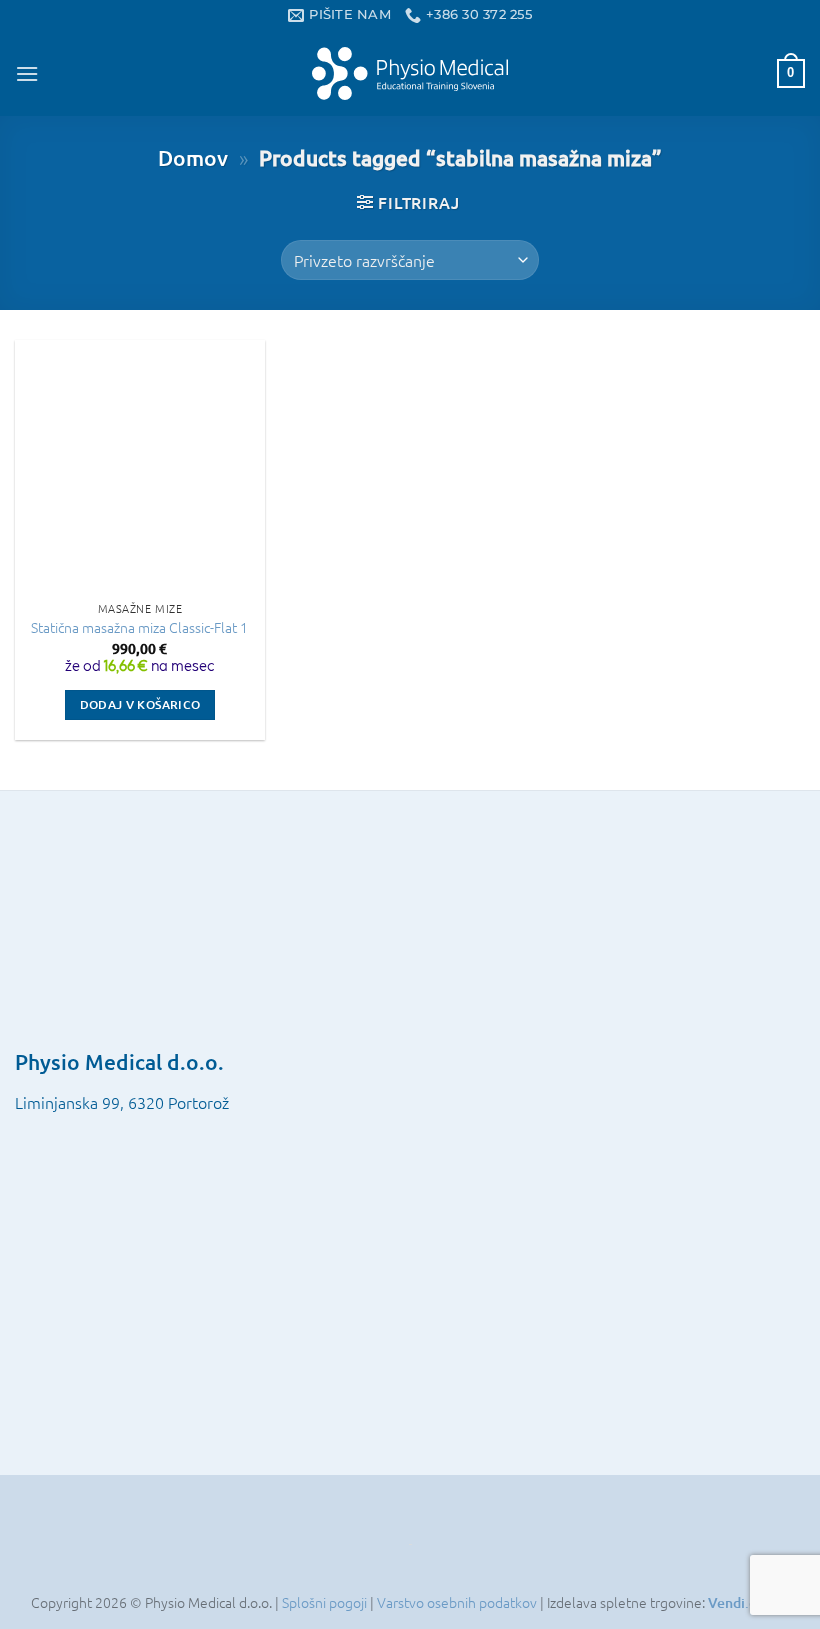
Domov (193, 157)
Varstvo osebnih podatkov (458, 1602)
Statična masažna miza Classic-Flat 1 (139, 627)
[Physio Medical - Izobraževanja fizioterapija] (410, 73)
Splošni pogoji (326, 1602)
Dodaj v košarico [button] (140, 704)
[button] (27, 73)
